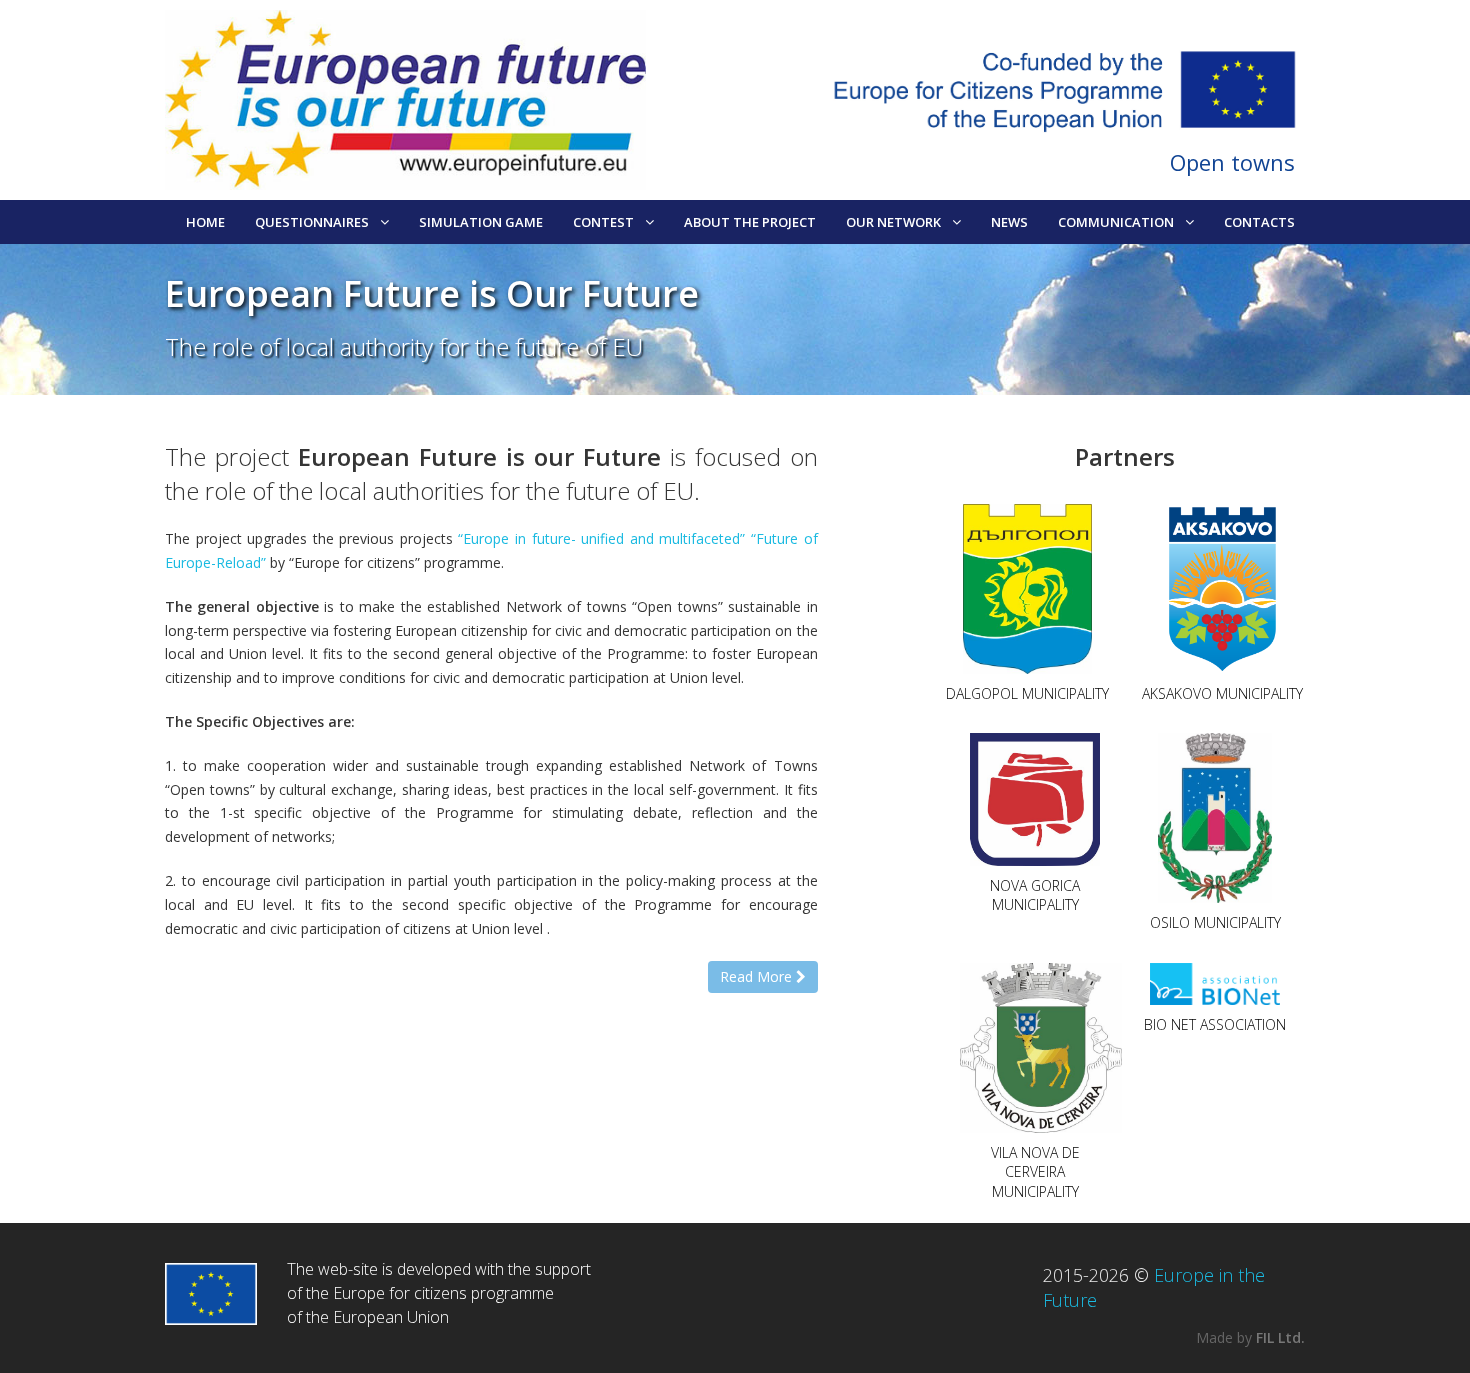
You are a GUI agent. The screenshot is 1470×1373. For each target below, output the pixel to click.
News (1009, 222)
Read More (758, 976)
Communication (1116, 222)
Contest (603, 222)
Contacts (1259, 222)
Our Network (893, 222)
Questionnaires (312, 222)
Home (205, 222)
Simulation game (481, 222)
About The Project (750, 222)
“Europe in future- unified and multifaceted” (601, 538)
